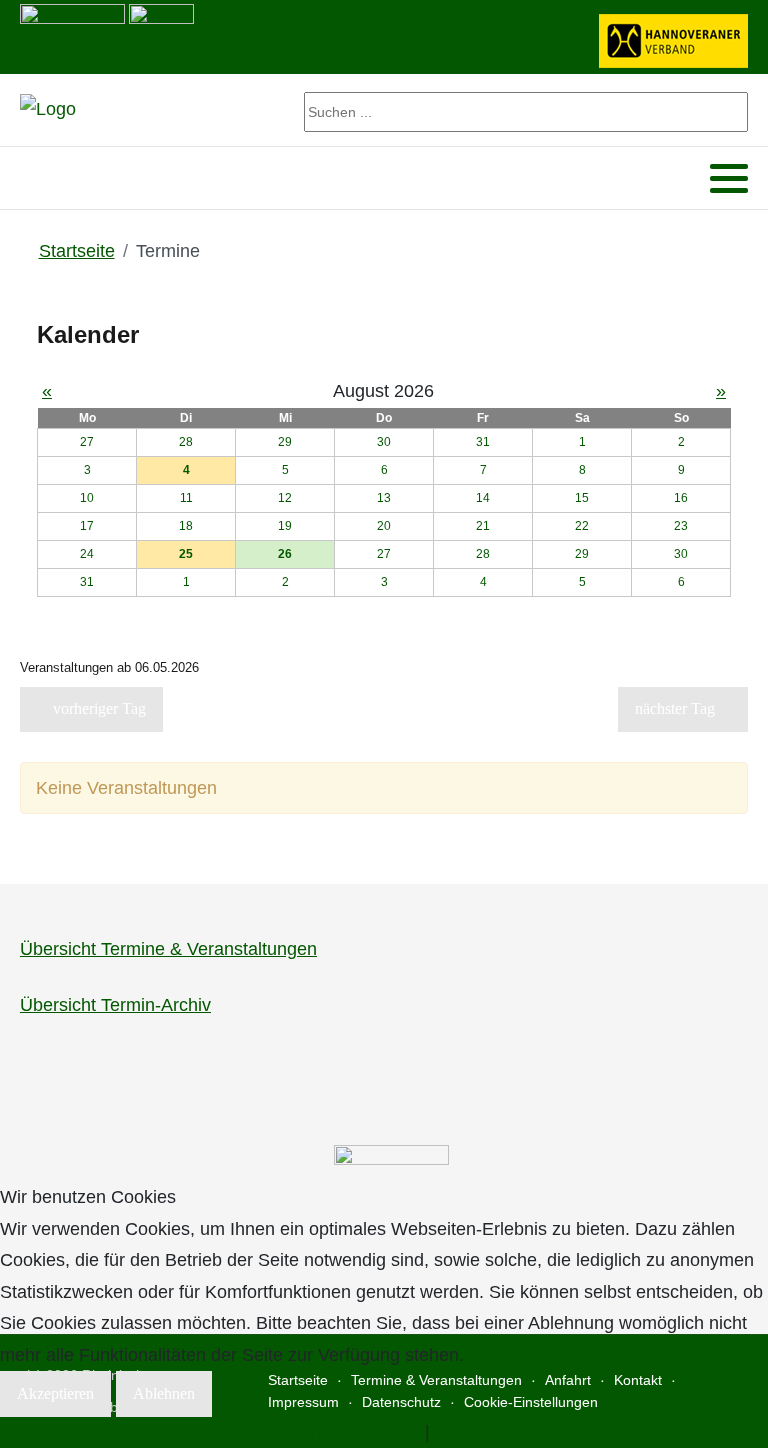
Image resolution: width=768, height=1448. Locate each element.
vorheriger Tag (97, 708)
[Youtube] (59, 178)
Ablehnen (164, 1393)
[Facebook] (33, 178)
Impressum (479, 1432)
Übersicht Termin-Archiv (115, 1005)
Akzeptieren (55, 1393)
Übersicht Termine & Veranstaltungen (168, 949)
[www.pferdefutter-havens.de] (72, 35)
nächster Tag (677, 708)
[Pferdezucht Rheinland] (48, 110)
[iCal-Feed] (739, 747)
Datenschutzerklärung (332, 1432)
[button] (729, 179)
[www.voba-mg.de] (161, 35)
